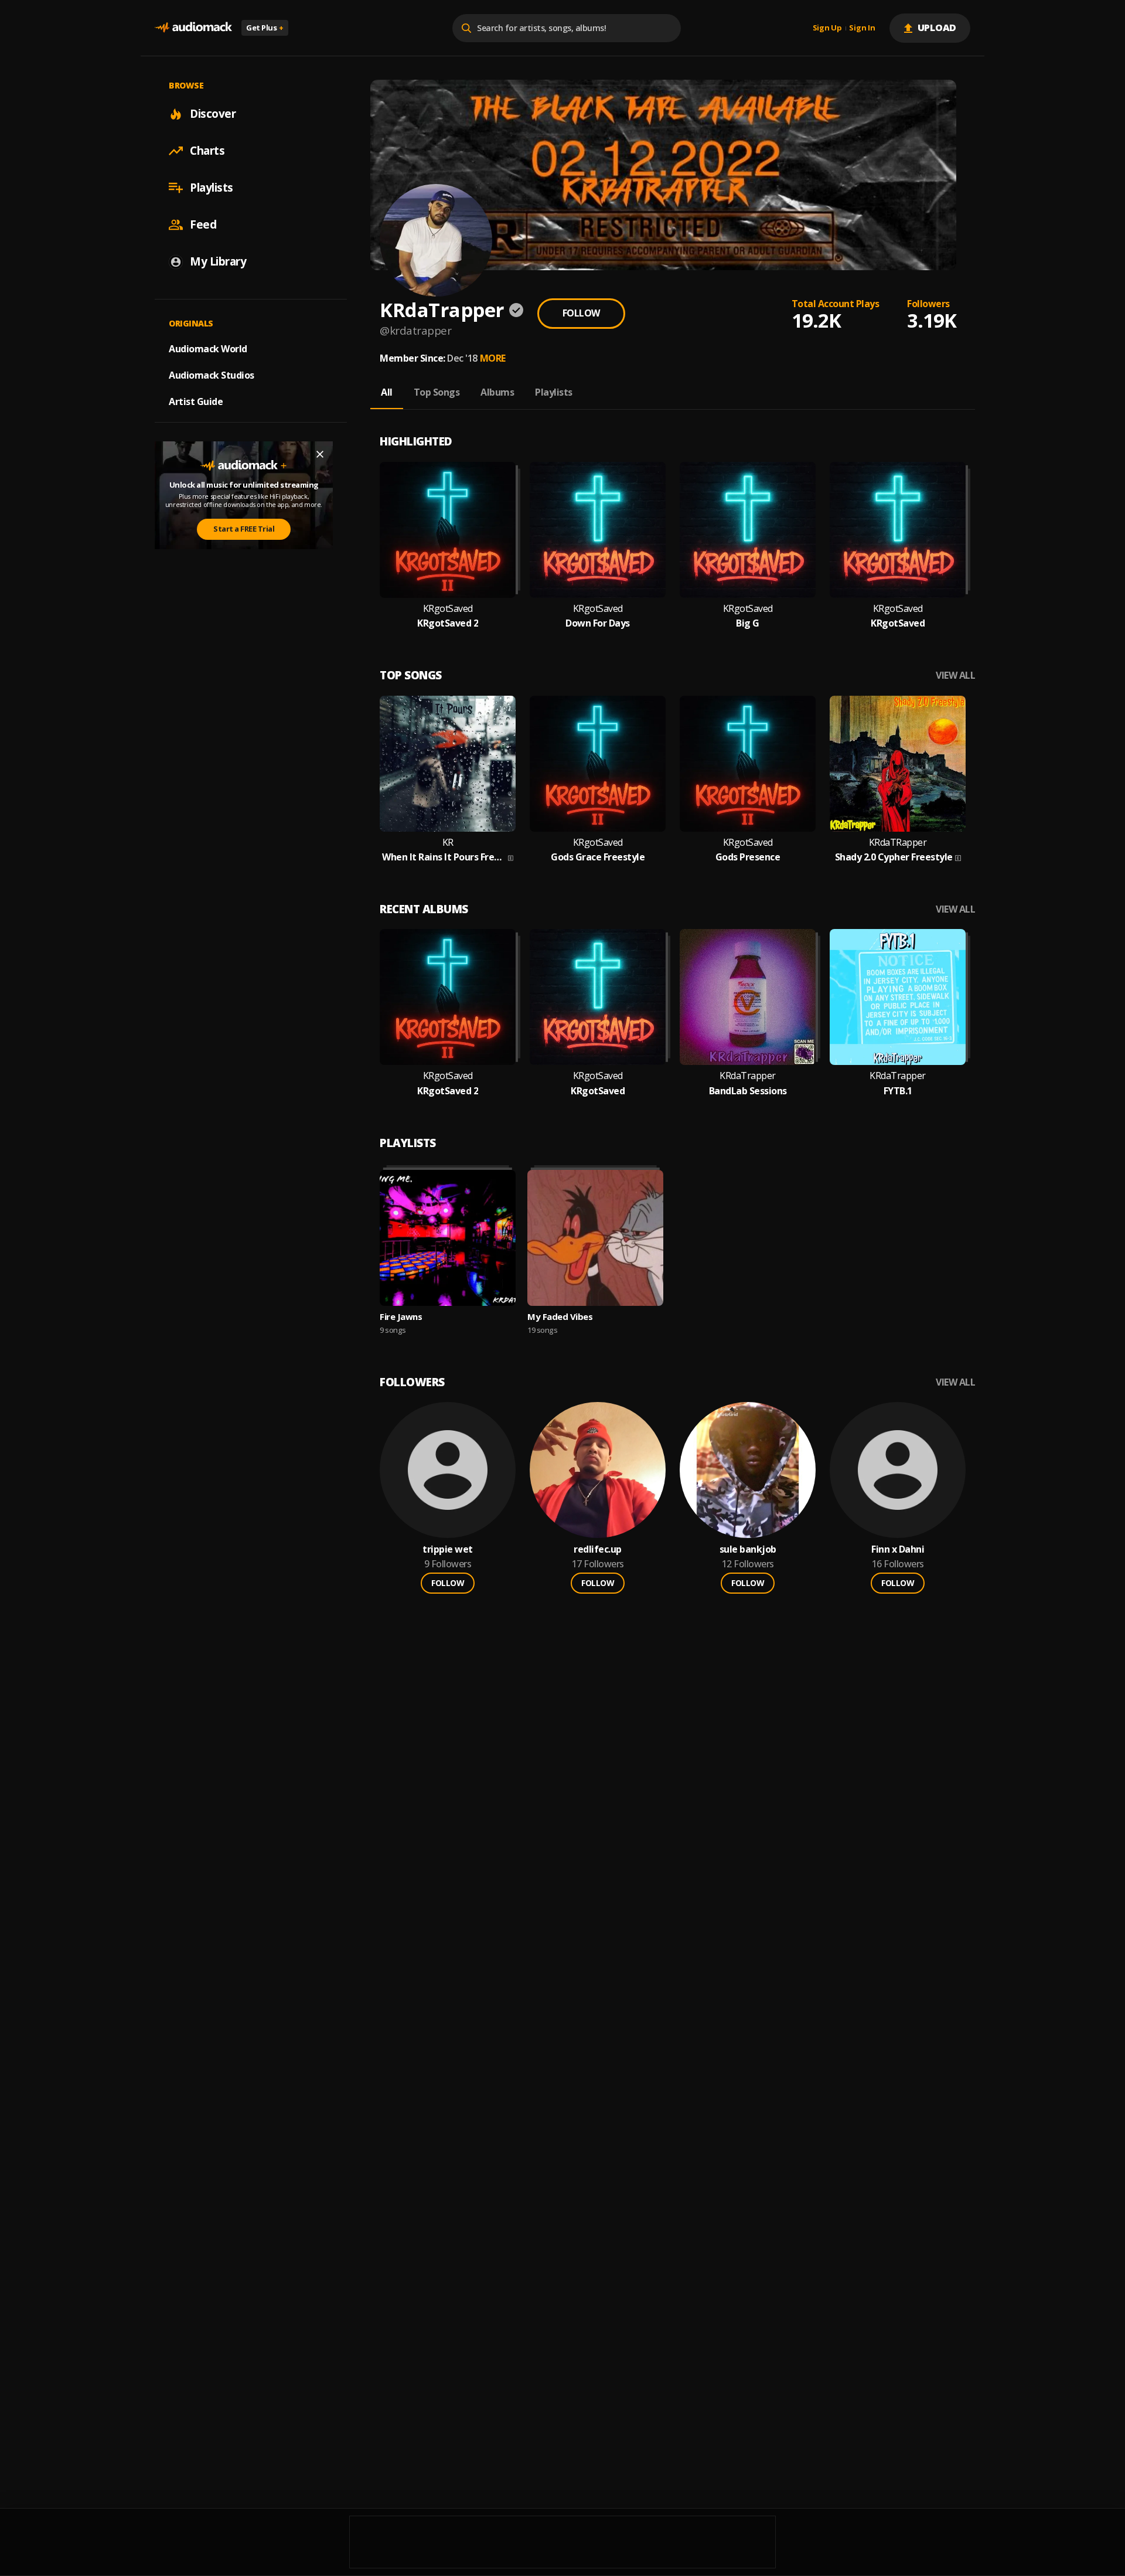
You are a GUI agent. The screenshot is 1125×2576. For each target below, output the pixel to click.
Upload (937, 28)
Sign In (862, 28)
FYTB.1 (898, 1091)
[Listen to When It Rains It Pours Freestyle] (448, 764)
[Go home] (193, 28)
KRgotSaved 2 (448, 623)
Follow (581, 313)
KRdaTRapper (898, 843)
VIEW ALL (955, 676)
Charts (207, 151)
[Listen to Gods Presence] (748, 764)
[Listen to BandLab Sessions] (748, 997)
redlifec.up (598, 1549)
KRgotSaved (448, 609)
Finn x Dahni (898, 1549)
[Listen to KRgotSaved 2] (448, 530)
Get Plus (265, 28)
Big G (748, 623)
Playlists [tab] (554, 392)
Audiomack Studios (212, 375)
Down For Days (598, 623)
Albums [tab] (497, 392)
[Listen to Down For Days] (598, 530)
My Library (218, 261)
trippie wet (448, 1549)
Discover (213, 114)
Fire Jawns (401, 1316)
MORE (493, 358)
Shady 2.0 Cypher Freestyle (894, 857)
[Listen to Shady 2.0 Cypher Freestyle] (898, 764)
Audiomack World (208, 349)
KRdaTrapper (748, 1076)
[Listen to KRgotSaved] (898, 530)
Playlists (212, 188)
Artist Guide (196, 401)
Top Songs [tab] (437, 392)
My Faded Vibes (560, 1316)
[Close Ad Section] (320, 454)
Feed (203, 224)
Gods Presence (748, 857)
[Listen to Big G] (748, 530)
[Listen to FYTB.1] (898, 997)
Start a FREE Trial (244, 529)
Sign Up (827, 28)
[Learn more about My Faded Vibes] (595, 1238)
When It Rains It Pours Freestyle (444, 857)
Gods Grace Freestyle (598, 857)
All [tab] (387, 392)
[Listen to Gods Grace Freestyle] (598, 764)
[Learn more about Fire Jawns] (448, 1238)
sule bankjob (748, 1549)
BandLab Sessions (748, 1091)
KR (448, 843)
